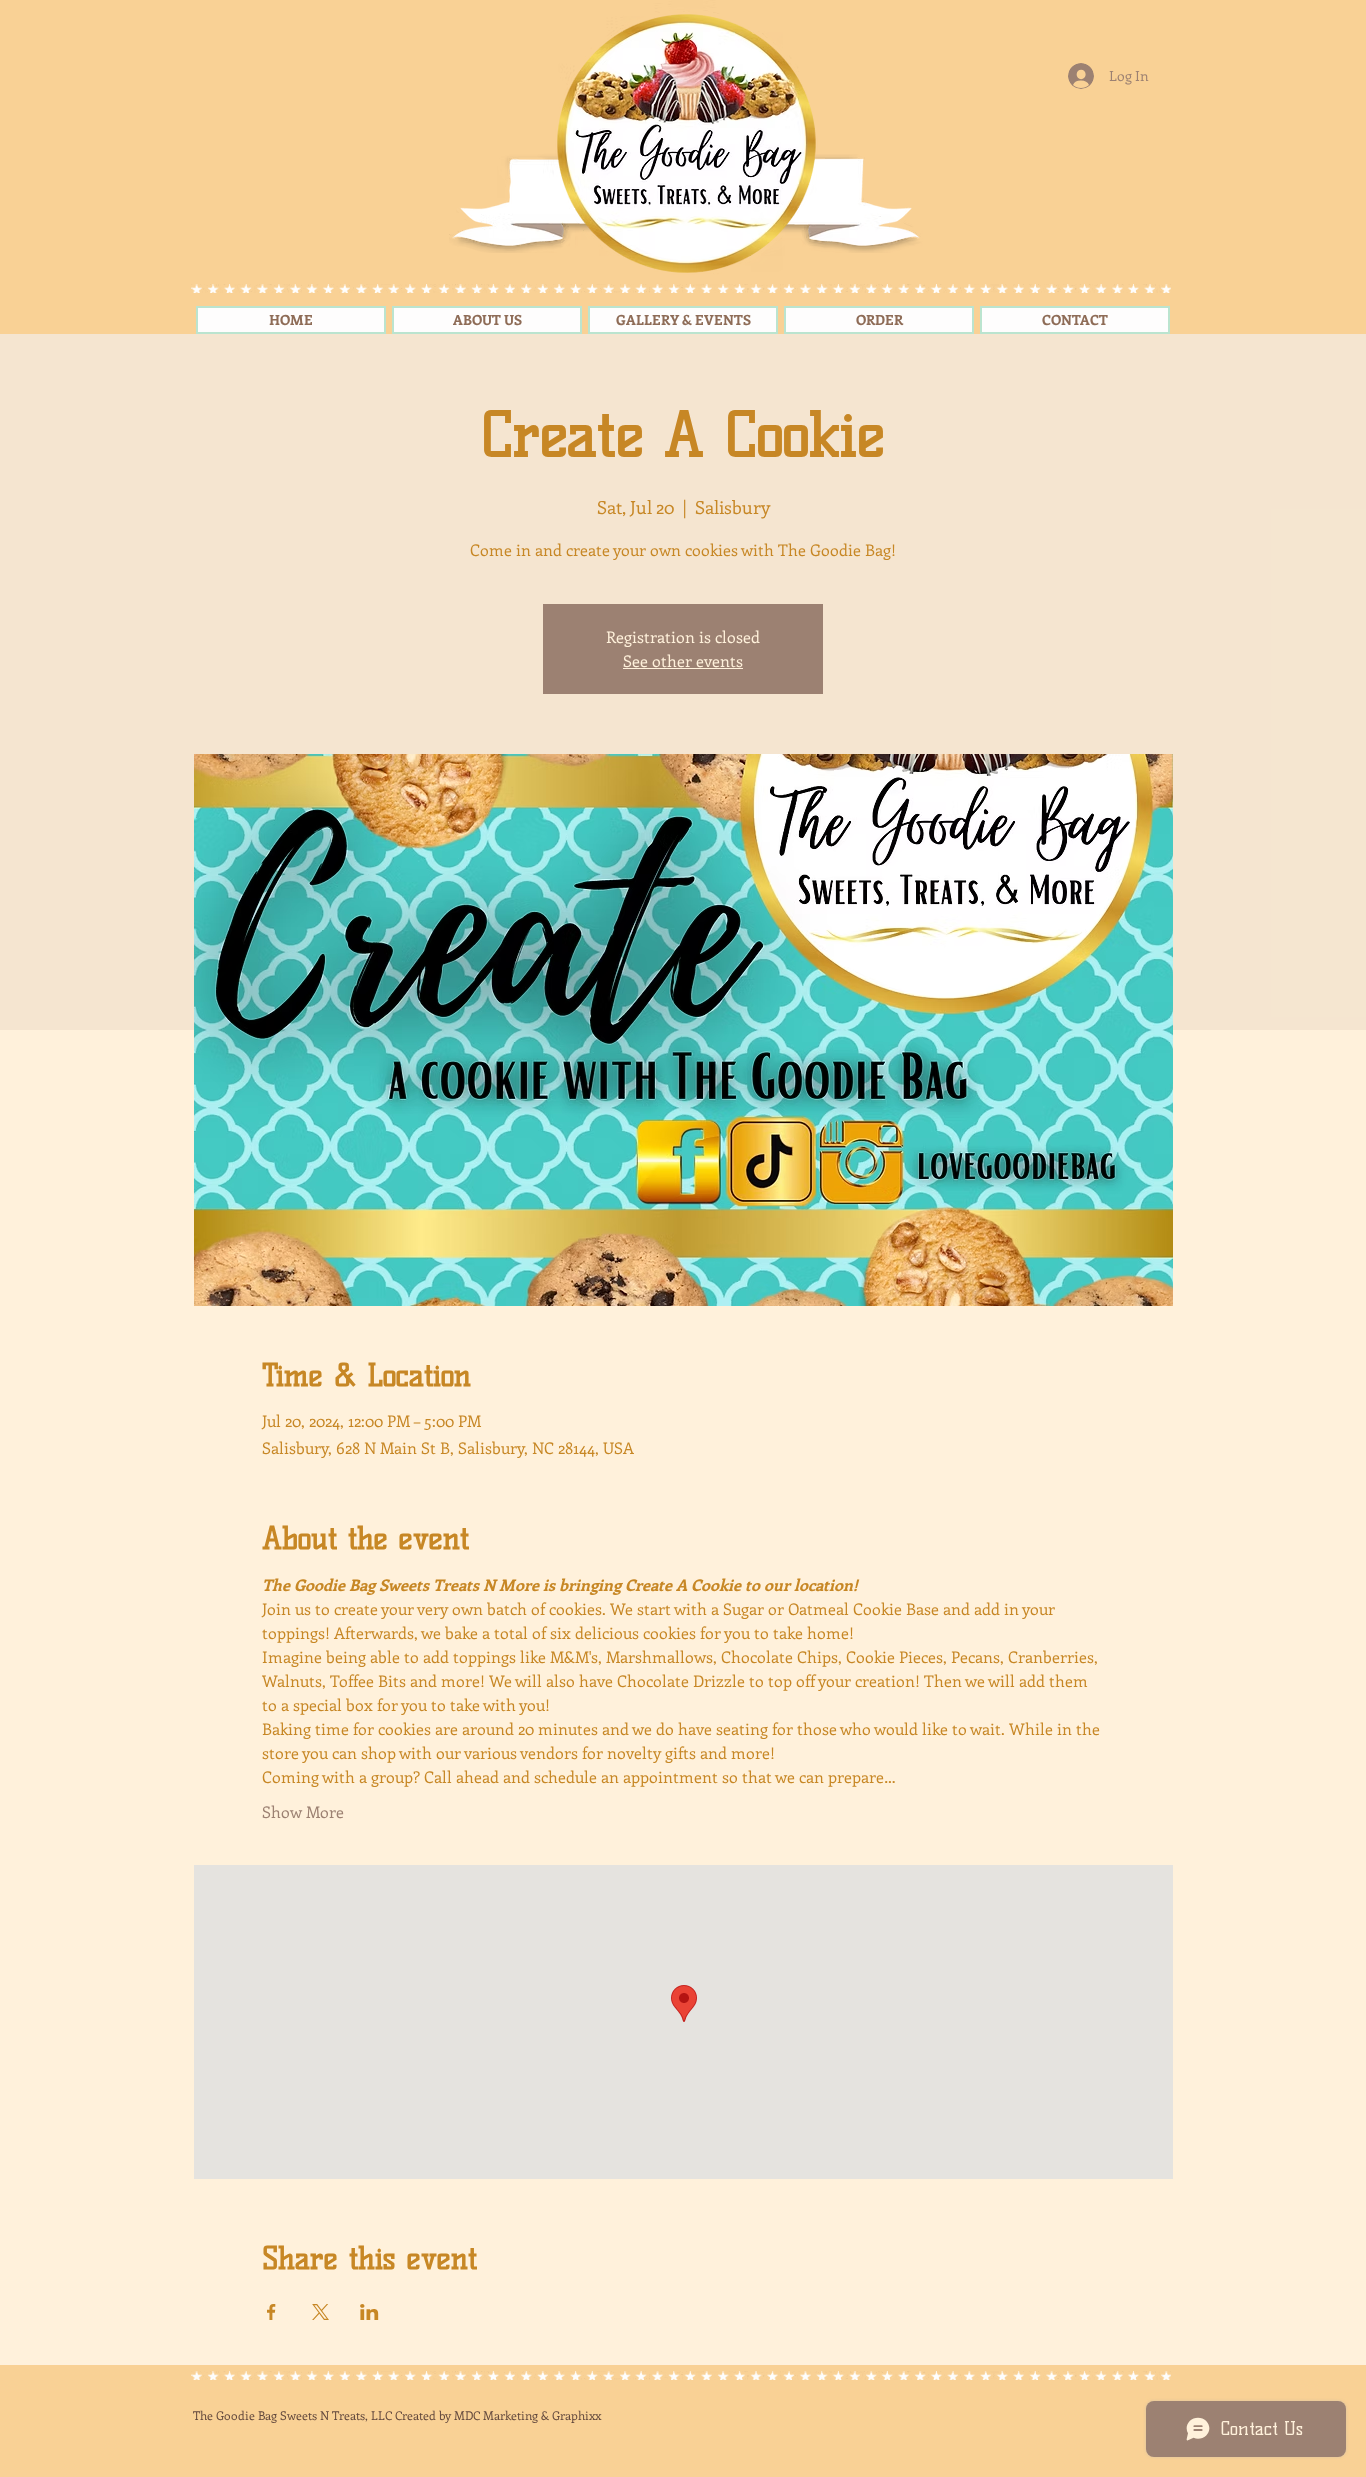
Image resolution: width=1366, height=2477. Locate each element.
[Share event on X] (320, 2312)
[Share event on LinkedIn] (369, 2312)
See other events (683, 660)
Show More (303, 1811)
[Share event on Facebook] (271, 2312)
